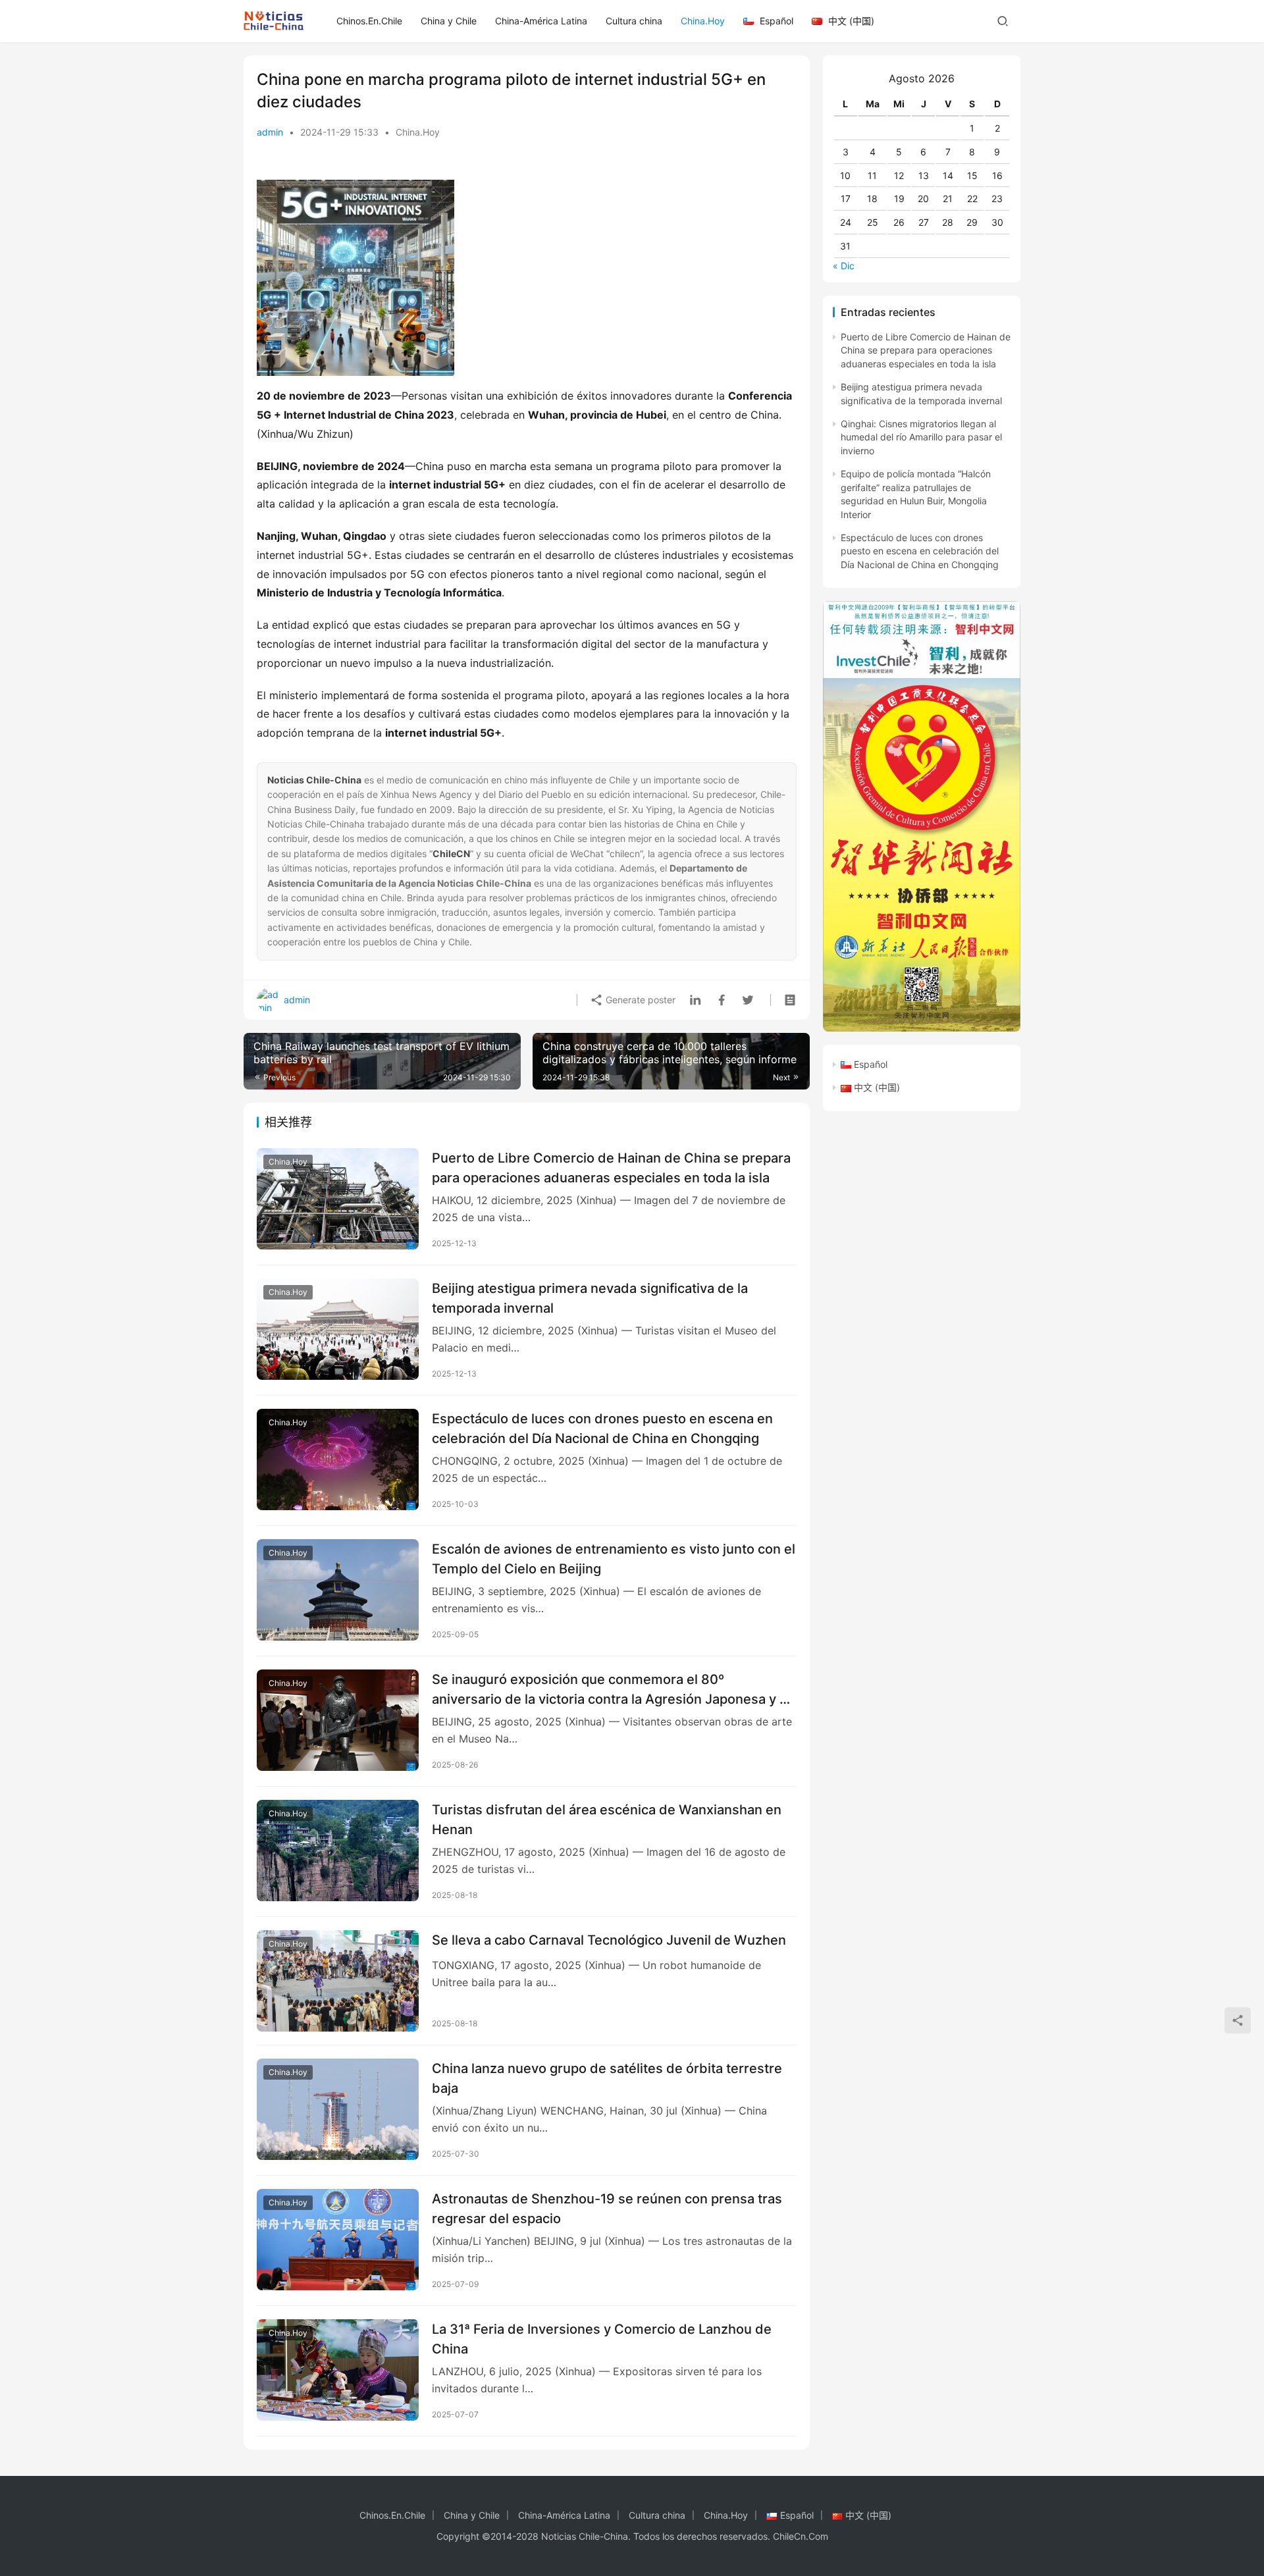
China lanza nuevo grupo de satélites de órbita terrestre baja (607, 2078)
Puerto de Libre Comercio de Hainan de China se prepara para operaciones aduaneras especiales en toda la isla (611, 1168)
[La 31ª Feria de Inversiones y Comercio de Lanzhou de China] (338, 2370)
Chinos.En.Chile (369, 21)
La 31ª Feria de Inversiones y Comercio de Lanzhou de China (602, 2339)
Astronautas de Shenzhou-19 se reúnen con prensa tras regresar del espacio (607, 2208)
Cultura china (634, 21)
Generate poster (639, 1000)
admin (270, 132)
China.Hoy (703, 21)
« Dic (844, 266)
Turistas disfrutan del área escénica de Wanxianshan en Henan (607, 1819)
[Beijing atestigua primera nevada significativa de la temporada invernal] (338, 1329)
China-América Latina (541, 21)
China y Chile (449, 21)
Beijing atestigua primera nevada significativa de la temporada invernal (590, 1298)
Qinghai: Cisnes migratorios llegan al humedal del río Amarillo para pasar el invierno (921, 437)
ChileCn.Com (801, 2536)
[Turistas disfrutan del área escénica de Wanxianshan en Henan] (338, 1851)
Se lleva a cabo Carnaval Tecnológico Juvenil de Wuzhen (609, 1940)
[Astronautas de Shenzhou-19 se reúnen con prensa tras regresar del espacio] (338, 2240)
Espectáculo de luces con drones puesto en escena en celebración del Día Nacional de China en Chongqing (602, 1428)
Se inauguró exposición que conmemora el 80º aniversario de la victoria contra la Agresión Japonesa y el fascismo (611, 1689)
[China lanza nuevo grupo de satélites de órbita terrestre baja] (338, 2109)
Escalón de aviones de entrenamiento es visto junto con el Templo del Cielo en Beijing (614, 1559)
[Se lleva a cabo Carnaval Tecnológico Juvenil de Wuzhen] (338, 1981)
